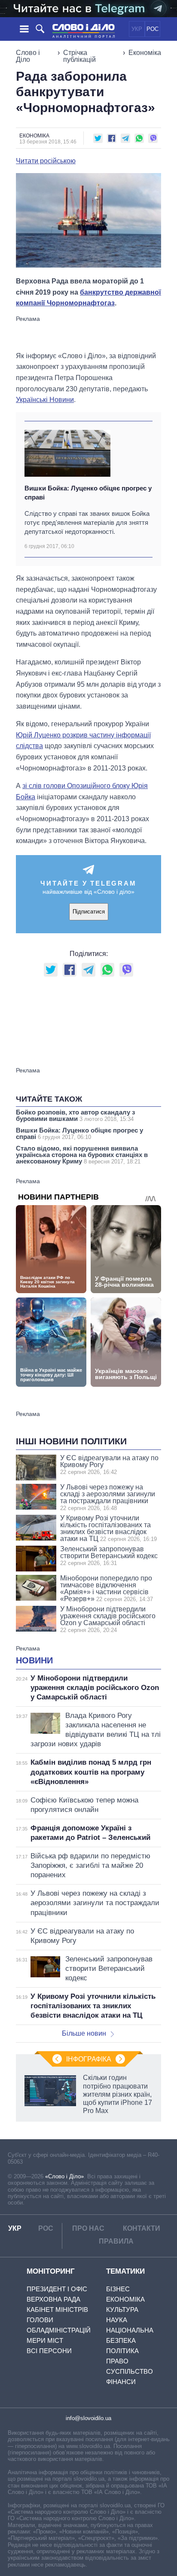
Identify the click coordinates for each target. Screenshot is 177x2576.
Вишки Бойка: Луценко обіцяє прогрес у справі (88, 493)
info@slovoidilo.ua (88, 2418)
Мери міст (45, 2340)
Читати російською (46, 161)
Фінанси (121, 2382)
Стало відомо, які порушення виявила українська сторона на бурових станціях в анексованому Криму (82, 1155)
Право (117, 2361)
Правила (116, 2241)
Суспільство (130, 2371)
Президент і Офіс (57, 2289)
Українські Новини (45, 400)
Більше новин (84, 2033)
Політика (122, 2351)
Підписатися (89, 912)
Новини (34, 1660)
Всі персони (49, 2351)
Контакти (142, 2228)
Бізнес (118, 2289)
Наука (117, 2320)
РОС (153, 29)
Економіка (145, 53)
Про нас (88, 2228)
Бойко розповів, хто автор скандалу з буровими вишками (75, 1115)
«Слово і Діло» (64, 2176)
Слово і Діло (28, 56)
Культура (122, 2310)
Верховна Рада (53, 2299)
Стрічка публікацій (79, 56)
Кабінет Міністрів (57, 2310)
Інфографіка (89, 2059)
